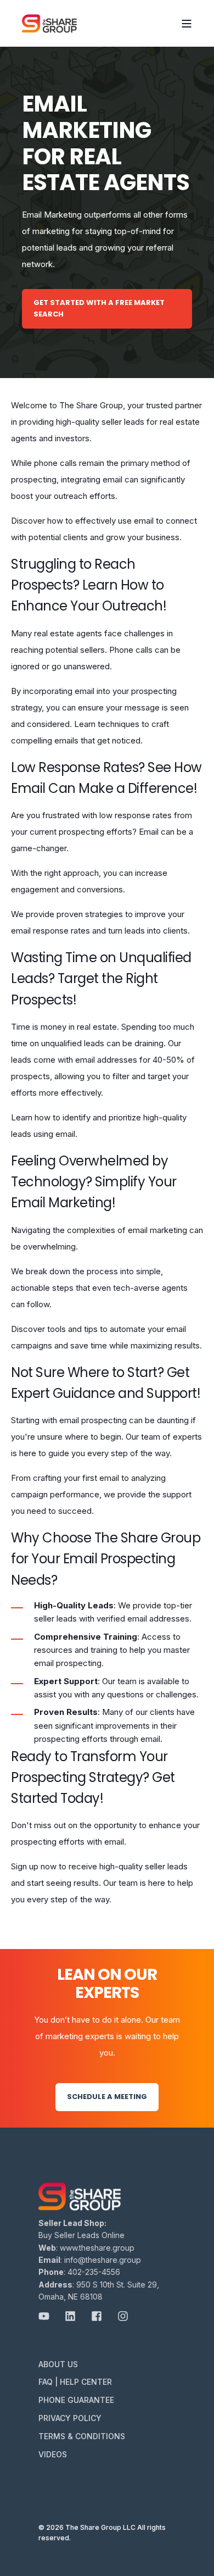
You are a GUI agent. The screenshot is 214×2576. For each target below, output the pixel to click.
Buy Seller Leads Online (81, 2235)
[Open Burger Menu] (187, 24)
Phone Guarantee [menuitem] (76, 2400)
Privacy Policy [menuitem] (70, 2418)
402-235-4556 (94, 2272)
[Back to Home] (49, 23)
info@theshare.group (103, 2260)
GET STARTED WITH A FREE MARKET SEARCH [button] (99, 308)
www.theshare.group (97, 2248)
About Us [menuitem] (58, 2364)
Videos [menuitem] (53, 2454)
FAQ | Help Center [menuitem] (75, 2382)
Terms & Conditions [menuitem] (82, 2436)
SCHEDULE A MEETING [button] (107, 2097)
